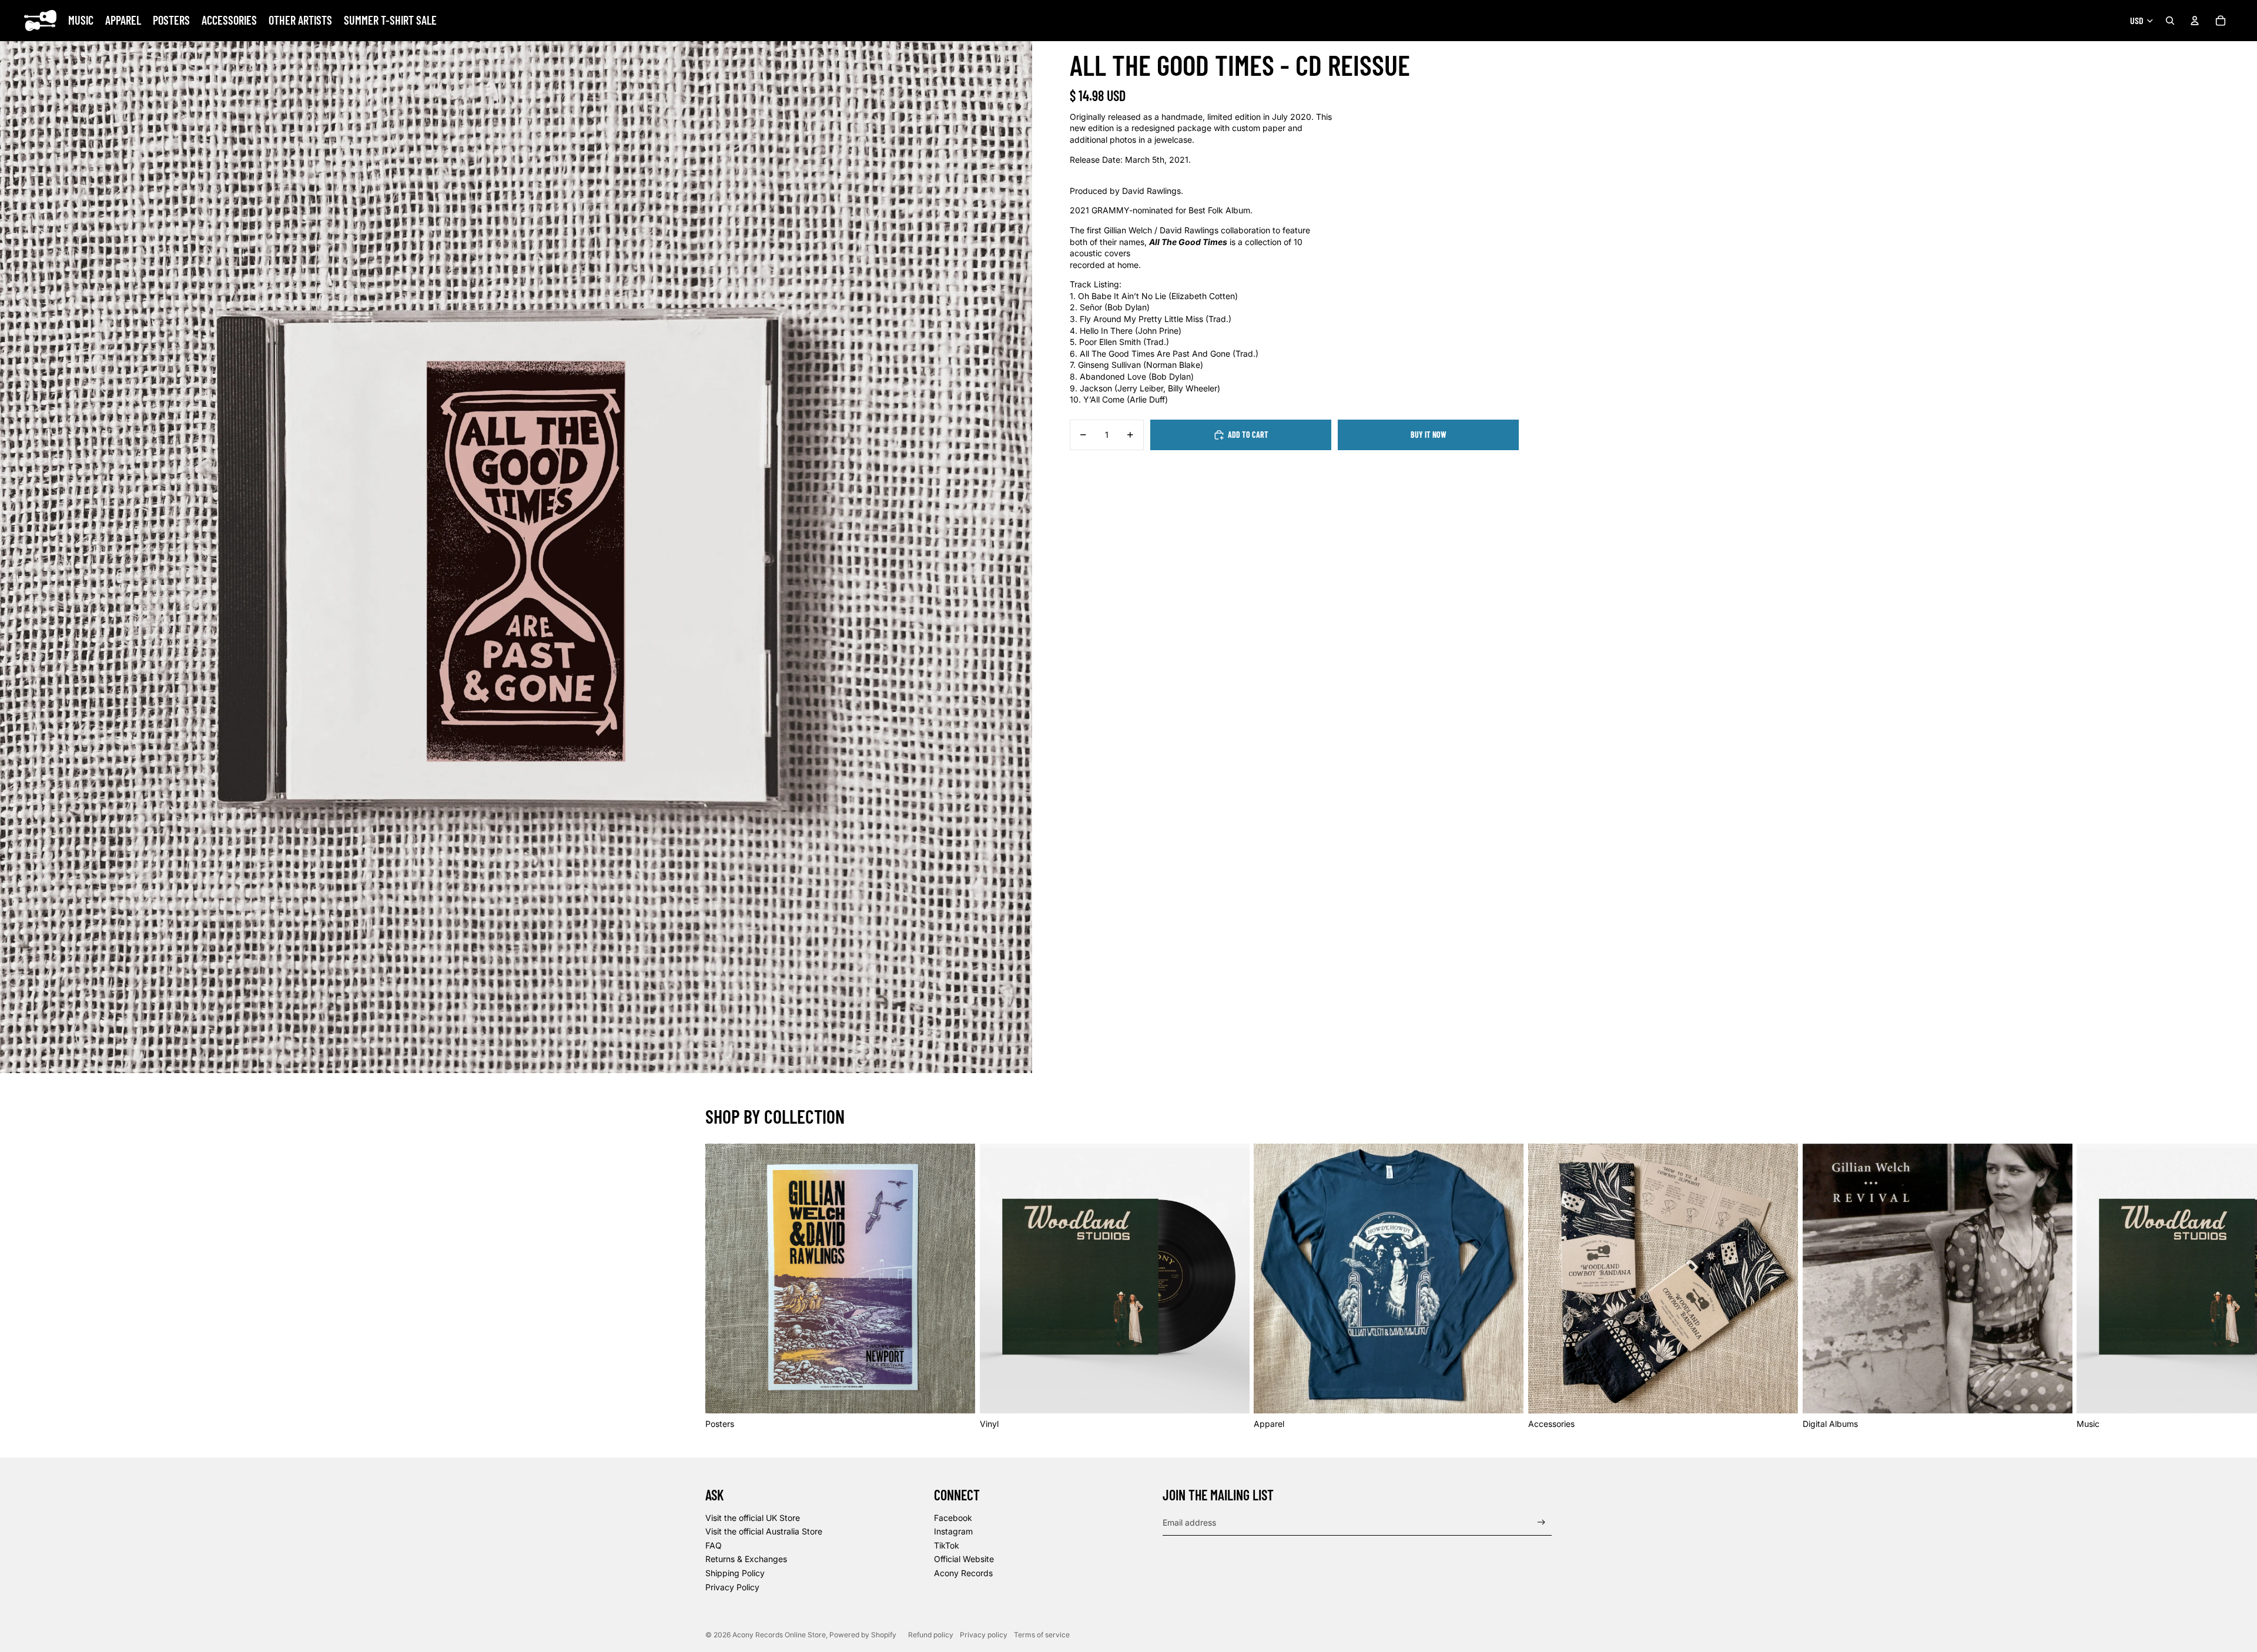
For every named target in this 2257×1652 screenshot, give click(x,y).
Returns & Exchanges (746, 1559)
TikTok (947, 1545)
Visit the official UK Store (753, 1518)
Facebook (953, 1518)
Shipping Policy (735, 1573)
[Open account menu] (2195, 21)
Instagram (953, 1531)
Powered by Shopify (863, 1635)
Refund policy (931, 1635)
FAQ (714, 1545)
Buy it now (1429, 435)
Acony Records (963, 1573)
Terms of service (1042, 1635)
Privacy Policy (732, 1587)
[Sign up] (1541, 1522)
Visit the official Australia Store (764, 1531)
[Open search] (2170, 21)
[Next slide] (1539, 1286)
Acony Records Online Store (779, 1635)
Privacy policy (984, 1635)
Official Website (964, 1559)
